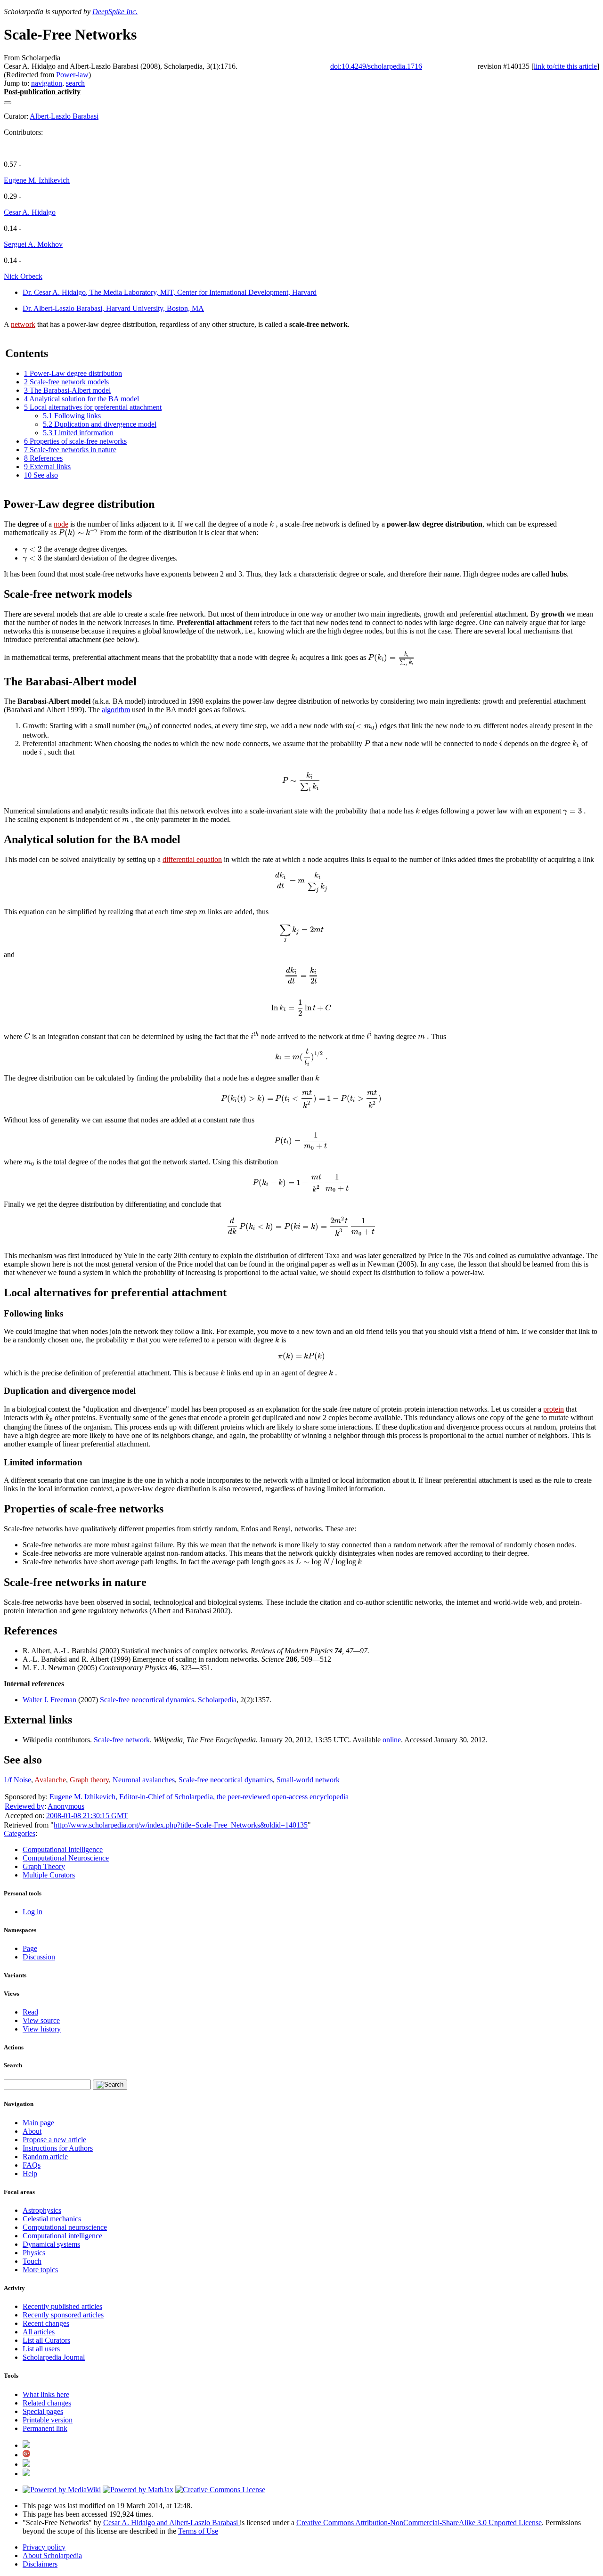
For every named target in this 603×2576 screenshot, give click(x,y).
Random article (45, 2157)
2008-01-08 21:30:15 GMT (87, 1816)
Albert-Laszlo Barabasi (64, 116)
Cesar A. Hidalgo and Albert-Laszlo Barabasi (171, 2523)
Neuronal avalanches (144, 1780)
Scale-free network (122, 1740)
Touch (32, 2261)
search (75, 83)
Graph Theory (44, 1866)
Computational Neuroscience (66, 1858)
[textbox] (274, 524)
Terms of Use (198, 2531)
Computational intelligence (62, 2236)
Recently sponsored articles (63, 2315)
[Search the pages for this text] (110, 2085)
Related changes (47, 2403)
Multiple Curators (49, 1875)
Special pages (43, 2411)
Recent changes (46, 2323)
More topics (40, 2270)
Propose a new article (54, 2140)
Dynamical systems (51, 2244)
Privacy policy (44, 2547)
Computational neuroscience (65, 2227)
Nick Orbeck (23, 276)
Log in (33, 1912)
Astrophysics (42, 2210)
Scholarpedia (217, 1700)
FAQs (32, 2165)
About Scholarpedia (52, 2556)
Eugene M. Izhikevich (37, 180)
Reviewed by (24, 1806)
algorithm (116, 710)
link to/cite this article (565, 66)
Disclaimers (40, 2564)
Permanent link (45, 2428)
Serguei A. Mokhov (33, 244)
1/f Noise (17, 1780)
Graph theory (89, 1780)
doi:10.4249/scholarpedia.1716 (376, 66)
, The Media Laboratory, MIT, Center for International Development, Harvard (170, 292)
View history (42, 2029)
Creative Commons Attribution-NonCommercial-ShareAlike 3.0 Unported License (419, 2523)
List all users (41, 2349)
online (392, 1740)
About (32, 2131)
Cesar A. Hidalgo (30, 212)
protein (554, 1409)
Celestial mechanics (52, 2219)
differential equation (192, 859)
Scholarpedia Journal (54, 2357)
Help (30, 2174)
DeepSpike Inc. (115, 12)
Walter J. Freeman (49, 1700)
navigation (47, 83)
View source (41, 2020)
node (61, 524)
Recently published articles (62, 2306)
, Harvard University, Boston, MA (113, 308)
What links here (46, 2394)
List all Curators (46, 2340)
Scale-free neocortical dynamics (147, 1700)
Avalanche (50, 1780)
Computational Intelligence (63, 1849)
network (23, 324)
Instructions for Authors (58, 2148)
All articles (39, 2332)
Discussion (39, 1957)
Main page (38, 2123)
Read (30, 2012)
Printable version (48, 2420)
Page (30, 1948)
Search (13, 2065)
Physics (34, 2253)
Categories (20, 1833)
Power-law (72, 75)
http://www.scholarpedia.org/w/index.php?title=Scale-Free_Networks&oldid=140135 (181, 1825)
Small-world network (308, 1780)
